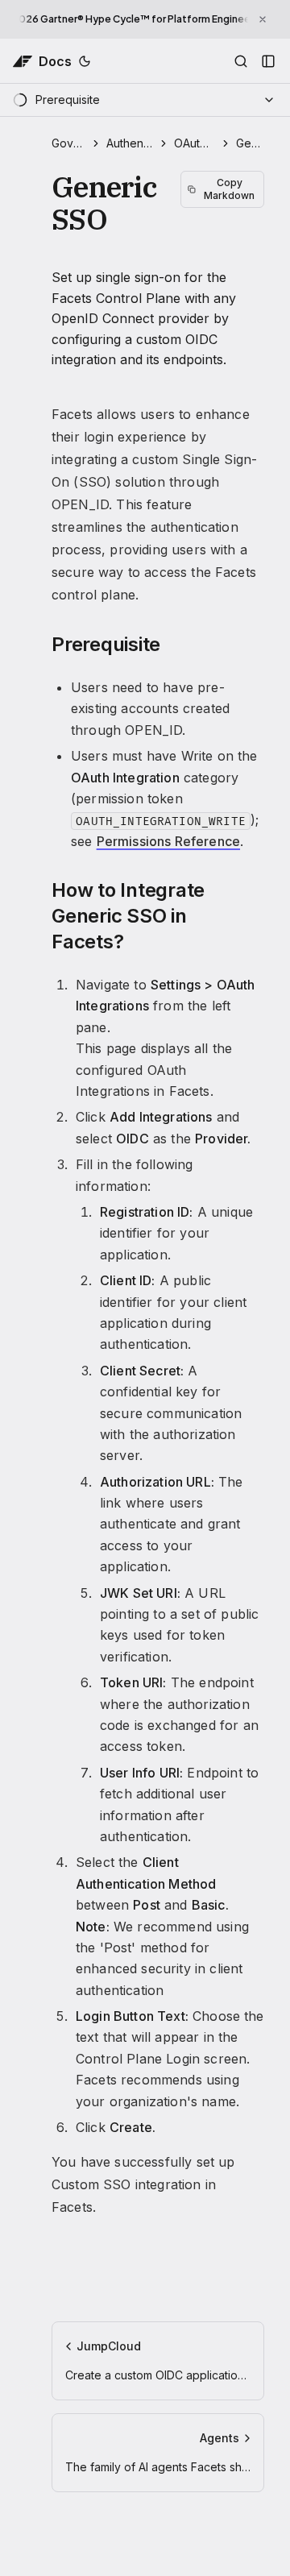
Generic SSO (250, 143)
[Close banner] (263, 19)
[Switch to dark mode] (85, 61)
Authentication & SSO (130, 143)
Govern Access (68, 143)
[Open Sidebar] (268, 61)
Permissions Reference (168, 841)
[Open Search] (241, 61)
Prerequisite (106, 644)
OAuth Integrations (194, 143)
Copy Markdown (229, 189)
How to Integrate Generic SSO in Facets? (128, 916)
